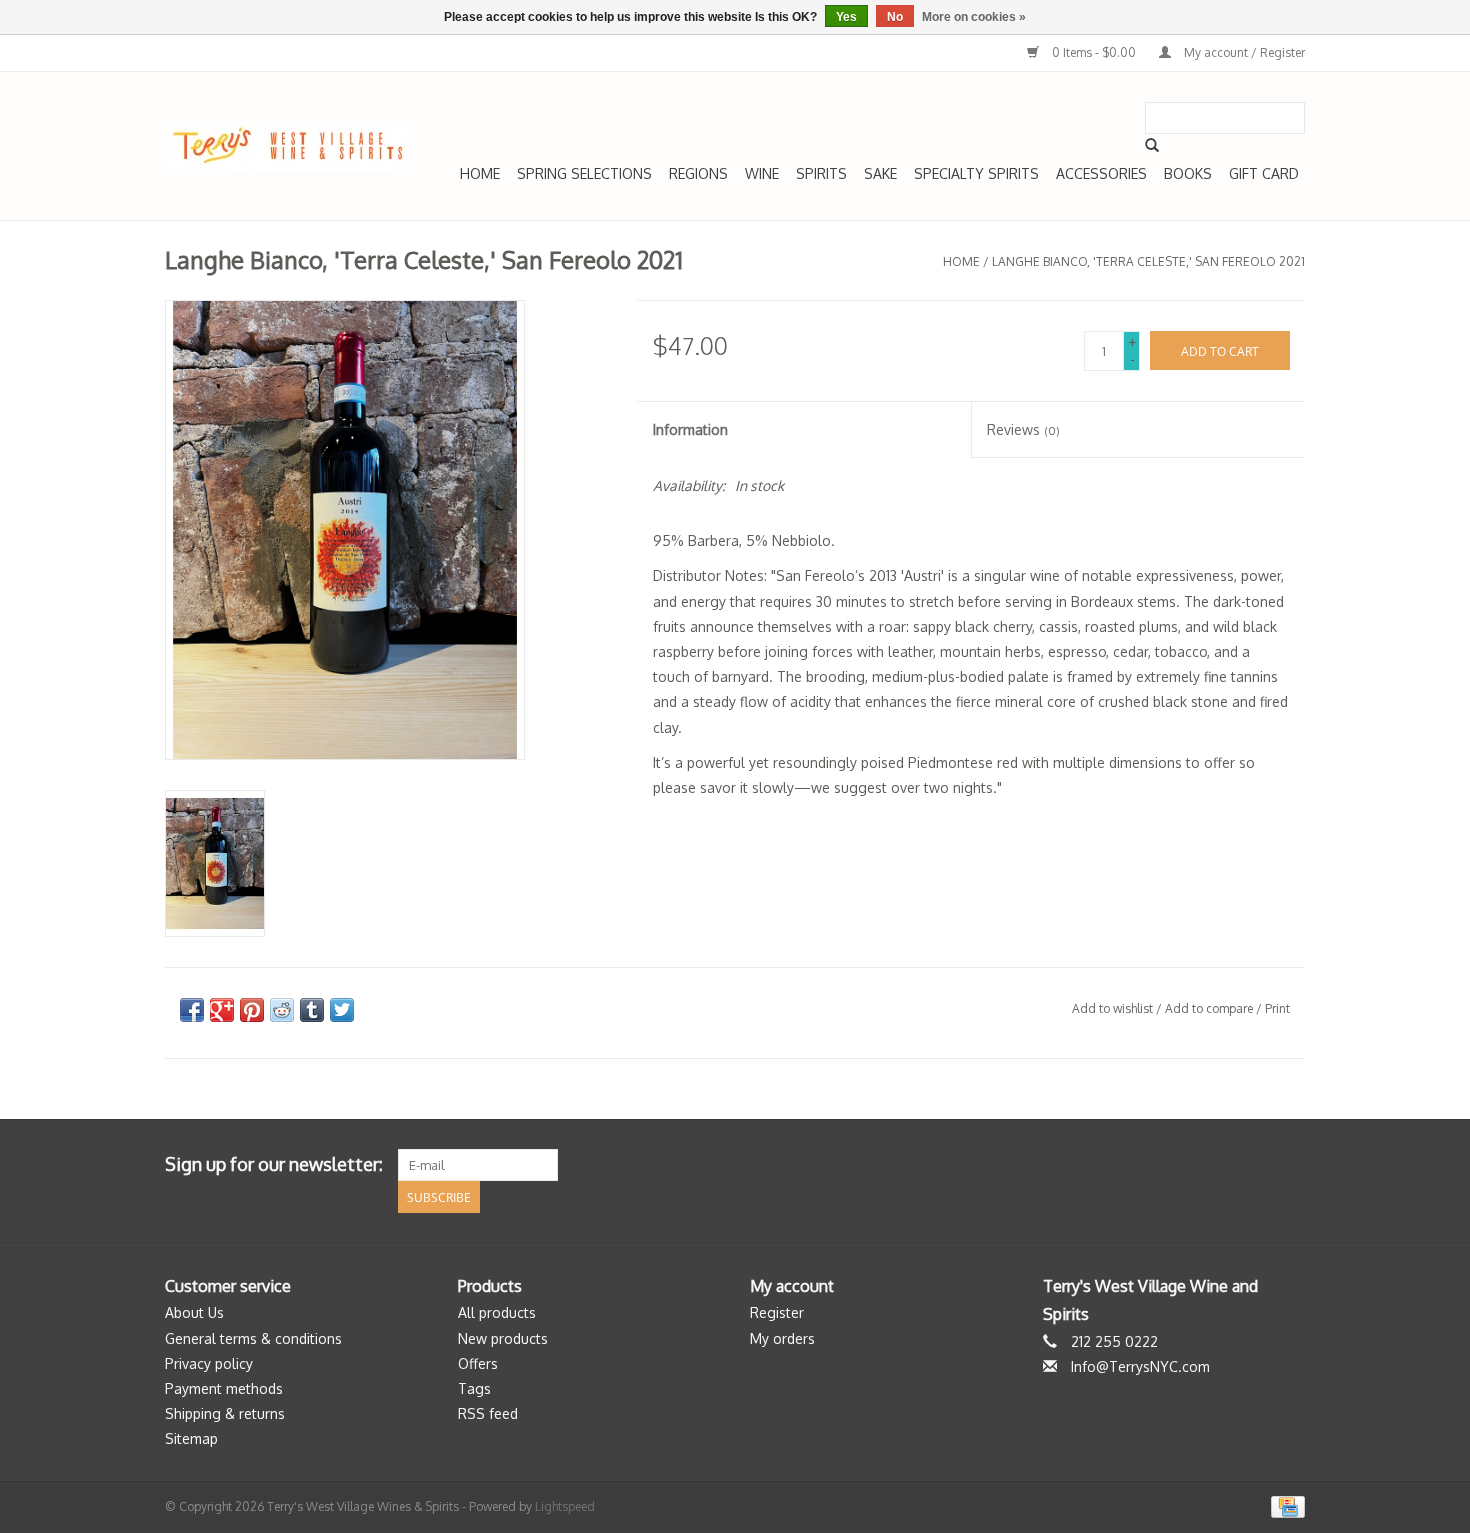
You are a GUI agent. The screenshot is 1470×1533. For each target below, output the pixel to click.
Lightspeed (565, 1506)
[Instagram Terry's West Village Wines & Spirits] (1289, 1165)
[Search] (1152, 145)
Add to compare (1210, 1008)
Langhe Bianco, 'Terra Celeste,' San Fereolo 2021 (1148, 261)
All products (497, 1312)
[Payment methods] (1284, 1506)
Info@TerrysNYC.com (1140, 1366)
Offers (478, 1363)
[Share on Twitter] (342, 1010)
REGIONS (698, 173)
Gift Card (1264, 173)
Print (1277, 1008)
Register (777, 1312)
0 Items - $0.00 (1094, 52)
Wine (762, 173)
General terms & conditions (253, 1338)
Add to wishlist (1112, 1008)
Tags (474, 1388)
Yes (846, 17)
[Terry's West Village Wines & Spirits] (287, 146)
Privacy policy (209, 1363)
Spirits (821, 173)
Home (480, 173)
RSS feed (488, 1413)
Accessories (1101, 173)
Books (1188, 173)
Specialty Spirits (976, 173)
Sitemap (191, 1438)
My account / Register (1243, 52)
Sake (880, 173)
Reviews (1023, 429)
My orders (782, 1338)
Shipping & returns (225, 1413)
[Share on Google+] (222, 1010)
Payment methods (224, 1388)
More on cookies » (974, 17)
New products (503, 1338)
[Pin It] (252, 1010)
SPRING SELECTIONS (584, 173)
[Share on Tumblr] (312, 1010)
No (895, 17)
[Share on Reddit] (282, 1010)
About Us (194, 1312)
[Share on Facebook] (192, 1010)
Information (690, 429)
